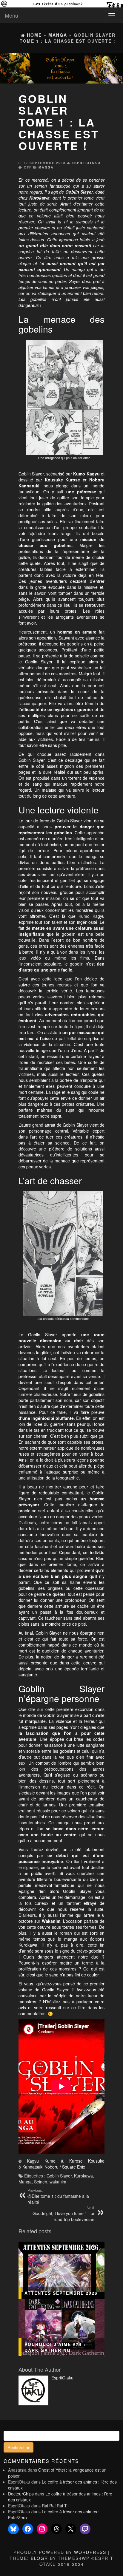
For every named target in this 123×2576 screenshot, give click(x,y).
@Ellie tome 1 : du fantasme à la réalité (58, 2196)
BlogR (39, 2558)
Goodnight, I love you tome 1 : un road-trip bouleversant (64, 2214)
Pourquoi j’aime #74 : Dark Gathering (55, 2347)
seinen (41, 186)
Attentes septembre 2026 (61, 2293)
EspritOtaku (86, 163)
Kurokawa (83, 2176)
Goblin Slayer (59, 2176)
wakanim (58, 2182)
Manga (46, 167)
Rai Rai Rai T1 (56, 2506)
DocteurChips (21, 2494)
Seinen (41, 2182)
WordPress (90, 2552)
